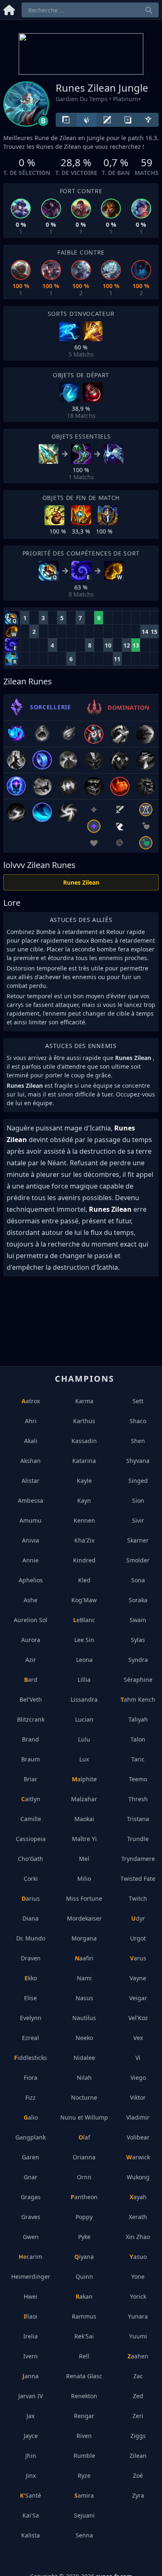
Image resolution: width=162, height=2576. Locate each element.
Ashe (31, 1600)
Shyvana (138, 1461)
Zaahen (138, 2356)
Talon (138, 1739)
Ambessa (31, 1500)
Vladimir (138, 2117)
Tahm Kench (138, 1699)
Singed (138, 1481)
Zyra (138, 2495)
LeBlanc (84, 1620)
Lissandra (84, 1699)
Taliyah (138, 1719)
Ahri (31, 1421)
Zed (138, 2396)
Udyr (138, 1918)
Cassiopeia (31, 1839)
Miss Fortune (84, 1898)
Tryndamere (138, 1859)
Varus (138, 1958)
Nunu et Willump (84, 2117)
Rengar (84, 2416)
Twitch (138, 1898)
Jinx (31, 2475)
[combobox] (90, 10)
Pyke (84, 2237)
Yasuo (138, 2257)
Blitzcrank (31, 1719)
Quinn (84, 2276)
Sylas (138, 1640)
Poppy (84, 2217)
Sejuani (84, 2515)
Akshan (31, 1461)
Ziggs (138, 2436)
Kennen (84, 1520)
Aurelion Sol (31, 1620)
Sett (138, 1401)
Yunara (138, 2316)
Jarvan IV (31, 2396)
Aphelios (31, 1580)
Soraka (138, 1600)
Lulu (84, 1739)
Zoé (138, 2475)
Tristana (138, 1819)
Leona (84, 1660)
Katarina (84, 1461)
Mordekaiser (84, 1918)
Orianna (84, 2157)
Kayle (84, 1481)
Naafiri (84, 1958)
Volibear (138, 2137)
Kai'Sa (31, 2515)
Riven (84, 2436)
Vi (138, 2058)
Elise (31, 1998)
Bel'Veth (31, 1699)
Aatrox (31, 1401)
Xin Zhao (138, 2237)
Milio (84, 1879)
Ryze (84, 2475)
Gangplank (31, 2137)
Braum (31, 1759)
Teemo (138, 1779)
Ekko (31, 1978)
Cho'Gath (31, 1859)
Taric (138, 1759)
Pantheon (84, 2197)
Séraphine (138, 1680)
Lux (84, 1759)
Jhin (31, 2456)
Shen (138, 1441)
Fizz (31, 2097)
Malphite (84, 1779)
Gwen (31, 2237)
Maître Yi (84, 1839)
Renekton (84, 2396)
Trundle (138, 1839)
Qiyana (84, 2257)
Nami (84, 1978)
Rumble (84, 2456)
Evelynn (31, 2018)
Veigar (138, 1998)
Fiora (31, 2078)
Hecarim (31, 2257)
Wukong (138, 2177)
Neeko (84, 2038)
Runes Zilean (81, 882)
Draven (31, 1958)
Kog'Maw (84, 1600)
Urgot (138, 1938)
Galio (31, 2117)
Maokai (84, 1819)
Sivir (138, 1520)
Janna (31, 2376)
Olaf (84, 2137)
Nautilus (84, 2018)
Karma (84, 1401)
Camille (31, 1819)
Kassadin (84, 1441)
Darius (31, 1898)
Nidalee (84, 2058)
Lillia (84, 1680)
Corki (31, 1879)
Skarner (138, 1540)
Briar (31, 1779)
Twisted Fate (138, 1879)
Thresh (138, 1799)
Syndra (138, 1660)
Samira (84, 2495)
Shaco (138, 1421)
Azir (31, 1660)
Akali (31, 1441)
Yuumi (138, 2336)
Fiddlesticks (31, 2058)
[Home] (9, 8)
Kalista (31, 2535)
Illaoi (31, 2316)
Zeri (138, 2416)
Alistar (31, 1481)
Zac (138, 2376)
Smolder (138, 1560)
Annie (31, 1560)
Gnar (31, 2177)
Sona (138, 1580)
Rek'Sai (84, 2336)
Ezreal (31, 2038)
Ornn (84, 2177)
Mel (84, 1859)
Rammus (84, 2316)
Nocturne (84, 2097)
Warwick (138, 2157)
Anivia (31, 1540)
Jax (31, 2416)
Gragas (31, 2197)
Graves (31, 2217)
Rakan (84, 2296)
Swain (138, 1620)
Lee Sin (84, 1640)
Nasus (84, 1998)
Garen (31, 2157)
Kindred (84, 1560)
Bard (31, 1680)
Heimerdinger (31, 2276)
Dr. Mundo (31, 1938)
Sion (138, 1500)
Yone (138, 2276)
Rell (84, 2356)
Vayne (138, 1978)
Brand (31, 1739)
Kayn (84, 1500)
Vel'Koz (138, 2018)
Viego (138, 2078)
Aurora (31, 1640)
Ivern (31, 2356)
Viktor (138, 2097)
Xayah (138, 2197)
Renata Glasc (84, 2376)
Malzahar (84, 1799)
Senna (84, 2535)
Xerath (138, 2217)
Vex (138, 2038)
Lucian (84, 1719)
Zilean (138, 2456)
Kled (84, 1580)
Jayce (31, 2436)
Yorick (138, 2296)
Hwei (31, 2296)
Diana (31, 1918)
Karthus (84, 1421)
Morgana (84, 1938)
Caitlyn (31, 1799)
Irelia (31, 2336)
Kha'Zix (84, 1540)
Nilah (84, 2078)
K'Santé (31, 2495)
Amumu (31, 1520)
